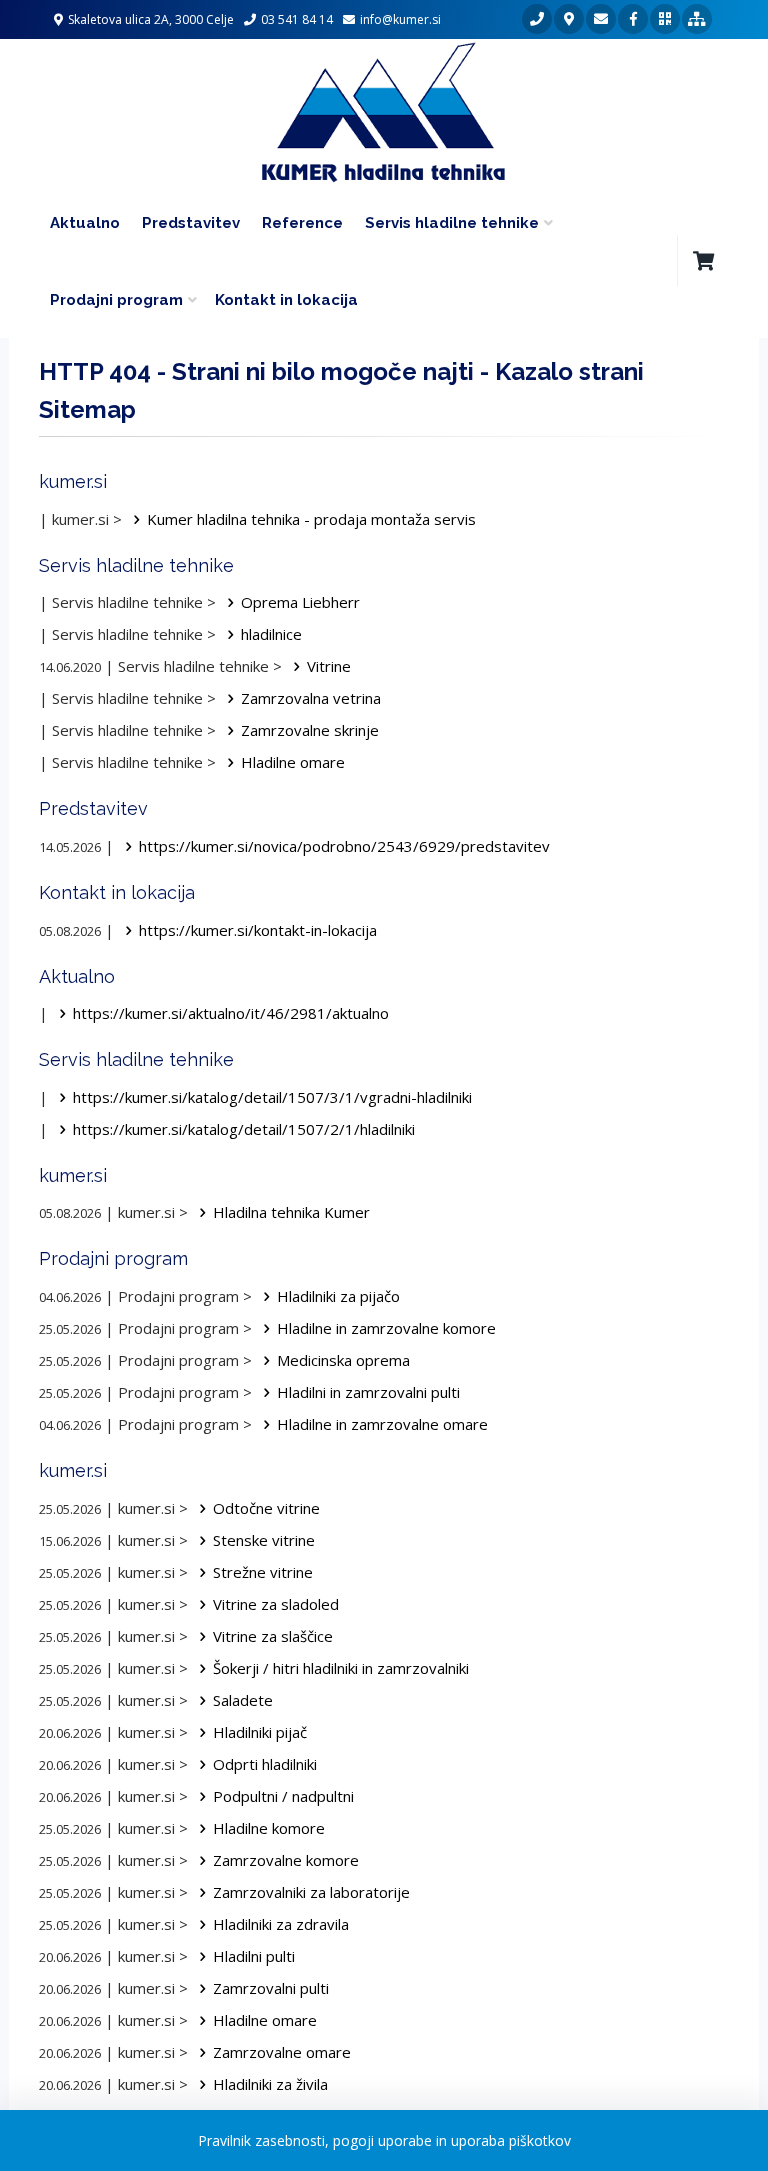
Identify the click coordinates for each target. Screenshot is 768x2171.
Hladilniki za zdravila (281, 1924)
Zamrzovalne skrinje (310, 730)
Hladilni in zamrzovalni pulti (368, 1392)
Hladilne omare (293, 762)
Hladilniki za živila (270, 2084)
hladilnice (271, 634)
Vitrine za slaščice (273, 1636)
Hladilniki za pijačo (338, 1296)
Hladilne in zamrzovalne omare (382, 1424)
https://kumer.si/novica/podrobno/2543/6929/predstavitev (344, 846)
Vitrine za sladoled (276, 1604)
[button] (703, 261)
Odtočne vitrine (266, 1508)
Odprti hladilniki (265, 1764)
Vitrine (329, 666)
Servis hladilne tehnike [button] (452, 223)
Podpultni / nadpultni (283, 1796)
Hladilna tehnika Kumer (291, 1212)
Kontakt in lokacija (286, 300)
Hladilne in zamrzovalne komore (386, 1328)
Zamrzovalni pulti (271, 1988)
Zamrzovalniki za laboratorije (311, 1892)
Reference (302, 223)
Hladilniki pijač (260, 1732)
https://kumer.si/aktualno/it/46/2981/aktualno (231, 1013)
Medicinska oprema (343, 1360)
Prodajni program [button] (116, 300)
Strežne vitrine (263, 1572)
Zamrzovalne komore (286, 1860)
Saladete (243, 1700)
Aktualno (85, 223)
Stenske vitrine (264, 1540)
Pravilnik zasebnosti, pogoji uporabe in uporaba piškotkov (384, 2140)
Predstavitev (191, 223)
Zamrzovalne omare (282, 2052)
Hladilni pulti (254, 1956)
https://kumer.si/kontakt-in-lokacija (258, 930)
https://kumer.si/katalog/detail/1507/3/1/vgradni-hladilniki (272, 1097)
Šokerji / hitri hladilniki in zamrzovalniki (341, 1668)
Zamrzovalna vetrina (311, 698)
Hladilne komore (269, 1828)
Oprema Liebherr (300, 602)
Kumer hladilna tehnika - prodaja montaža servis (311, 519)
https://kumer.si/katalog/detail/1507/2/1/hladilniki (244, 1129)
